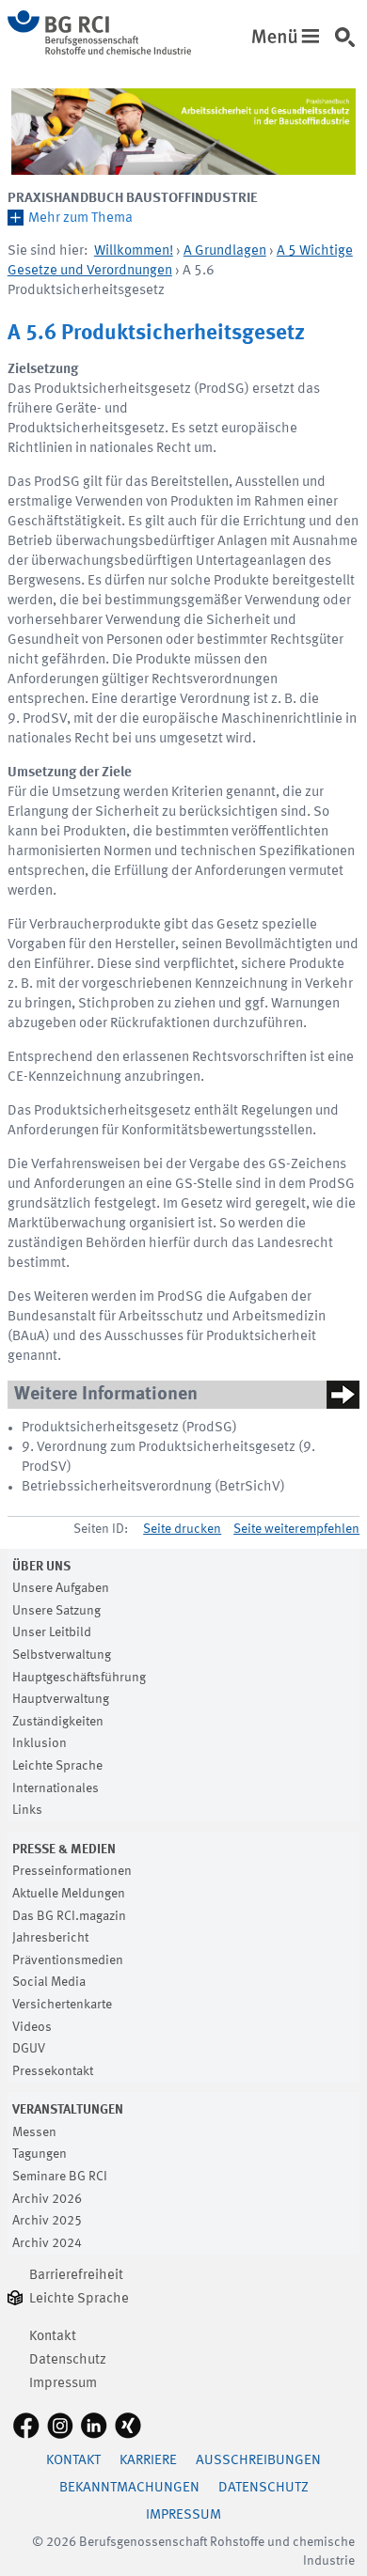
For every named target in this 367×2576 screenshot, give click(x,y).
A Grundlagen (225, 251)
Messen (34, 2132)
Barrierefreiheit (76, 2276)
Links (27, 1810)
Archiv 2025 (47, 2221)
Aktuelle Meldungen (69, 1894)
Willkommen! (134, 251)
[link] (349, 46)
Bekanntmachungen (129, 2488)
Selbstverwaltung (62, 1655)
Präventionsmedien (68, 1960)
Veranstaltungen (68, 2110)
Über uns (41, 1567)
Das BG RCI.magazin (69, 1916)
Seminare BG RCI (60, 2177)
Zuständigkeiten (58, 1722)
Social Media (49, 1982)
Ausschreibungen (258, 2461)
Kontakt (53, 2337)
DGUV (29, 2049)
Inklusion (40, 1743)
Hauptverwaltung (61, 1699)
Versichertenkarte (62, 2005)
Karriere (148, 2461)
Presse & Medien (64, 1850)
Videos (32, 2027)
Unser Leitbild (52, 1632)
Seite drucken (182, 1529)
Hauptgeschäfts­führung (79, 1678)
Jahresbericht (50, 1938)
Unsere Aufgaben (61, 1588)
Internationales (56, 1788)
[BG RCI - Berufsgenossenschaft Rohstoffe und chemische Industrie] (99, 51)
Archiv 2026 (47, 2199)
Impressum (63, 2384)
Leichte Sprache (57, 1766)
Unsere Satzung (56, 1611)
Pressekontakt (53, 2071)
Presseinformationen (72, 1871)
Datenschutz (68, 2360)
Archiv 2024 (47, 2243)
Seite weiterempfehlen (296, 1529)
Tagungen (40, 2154)
